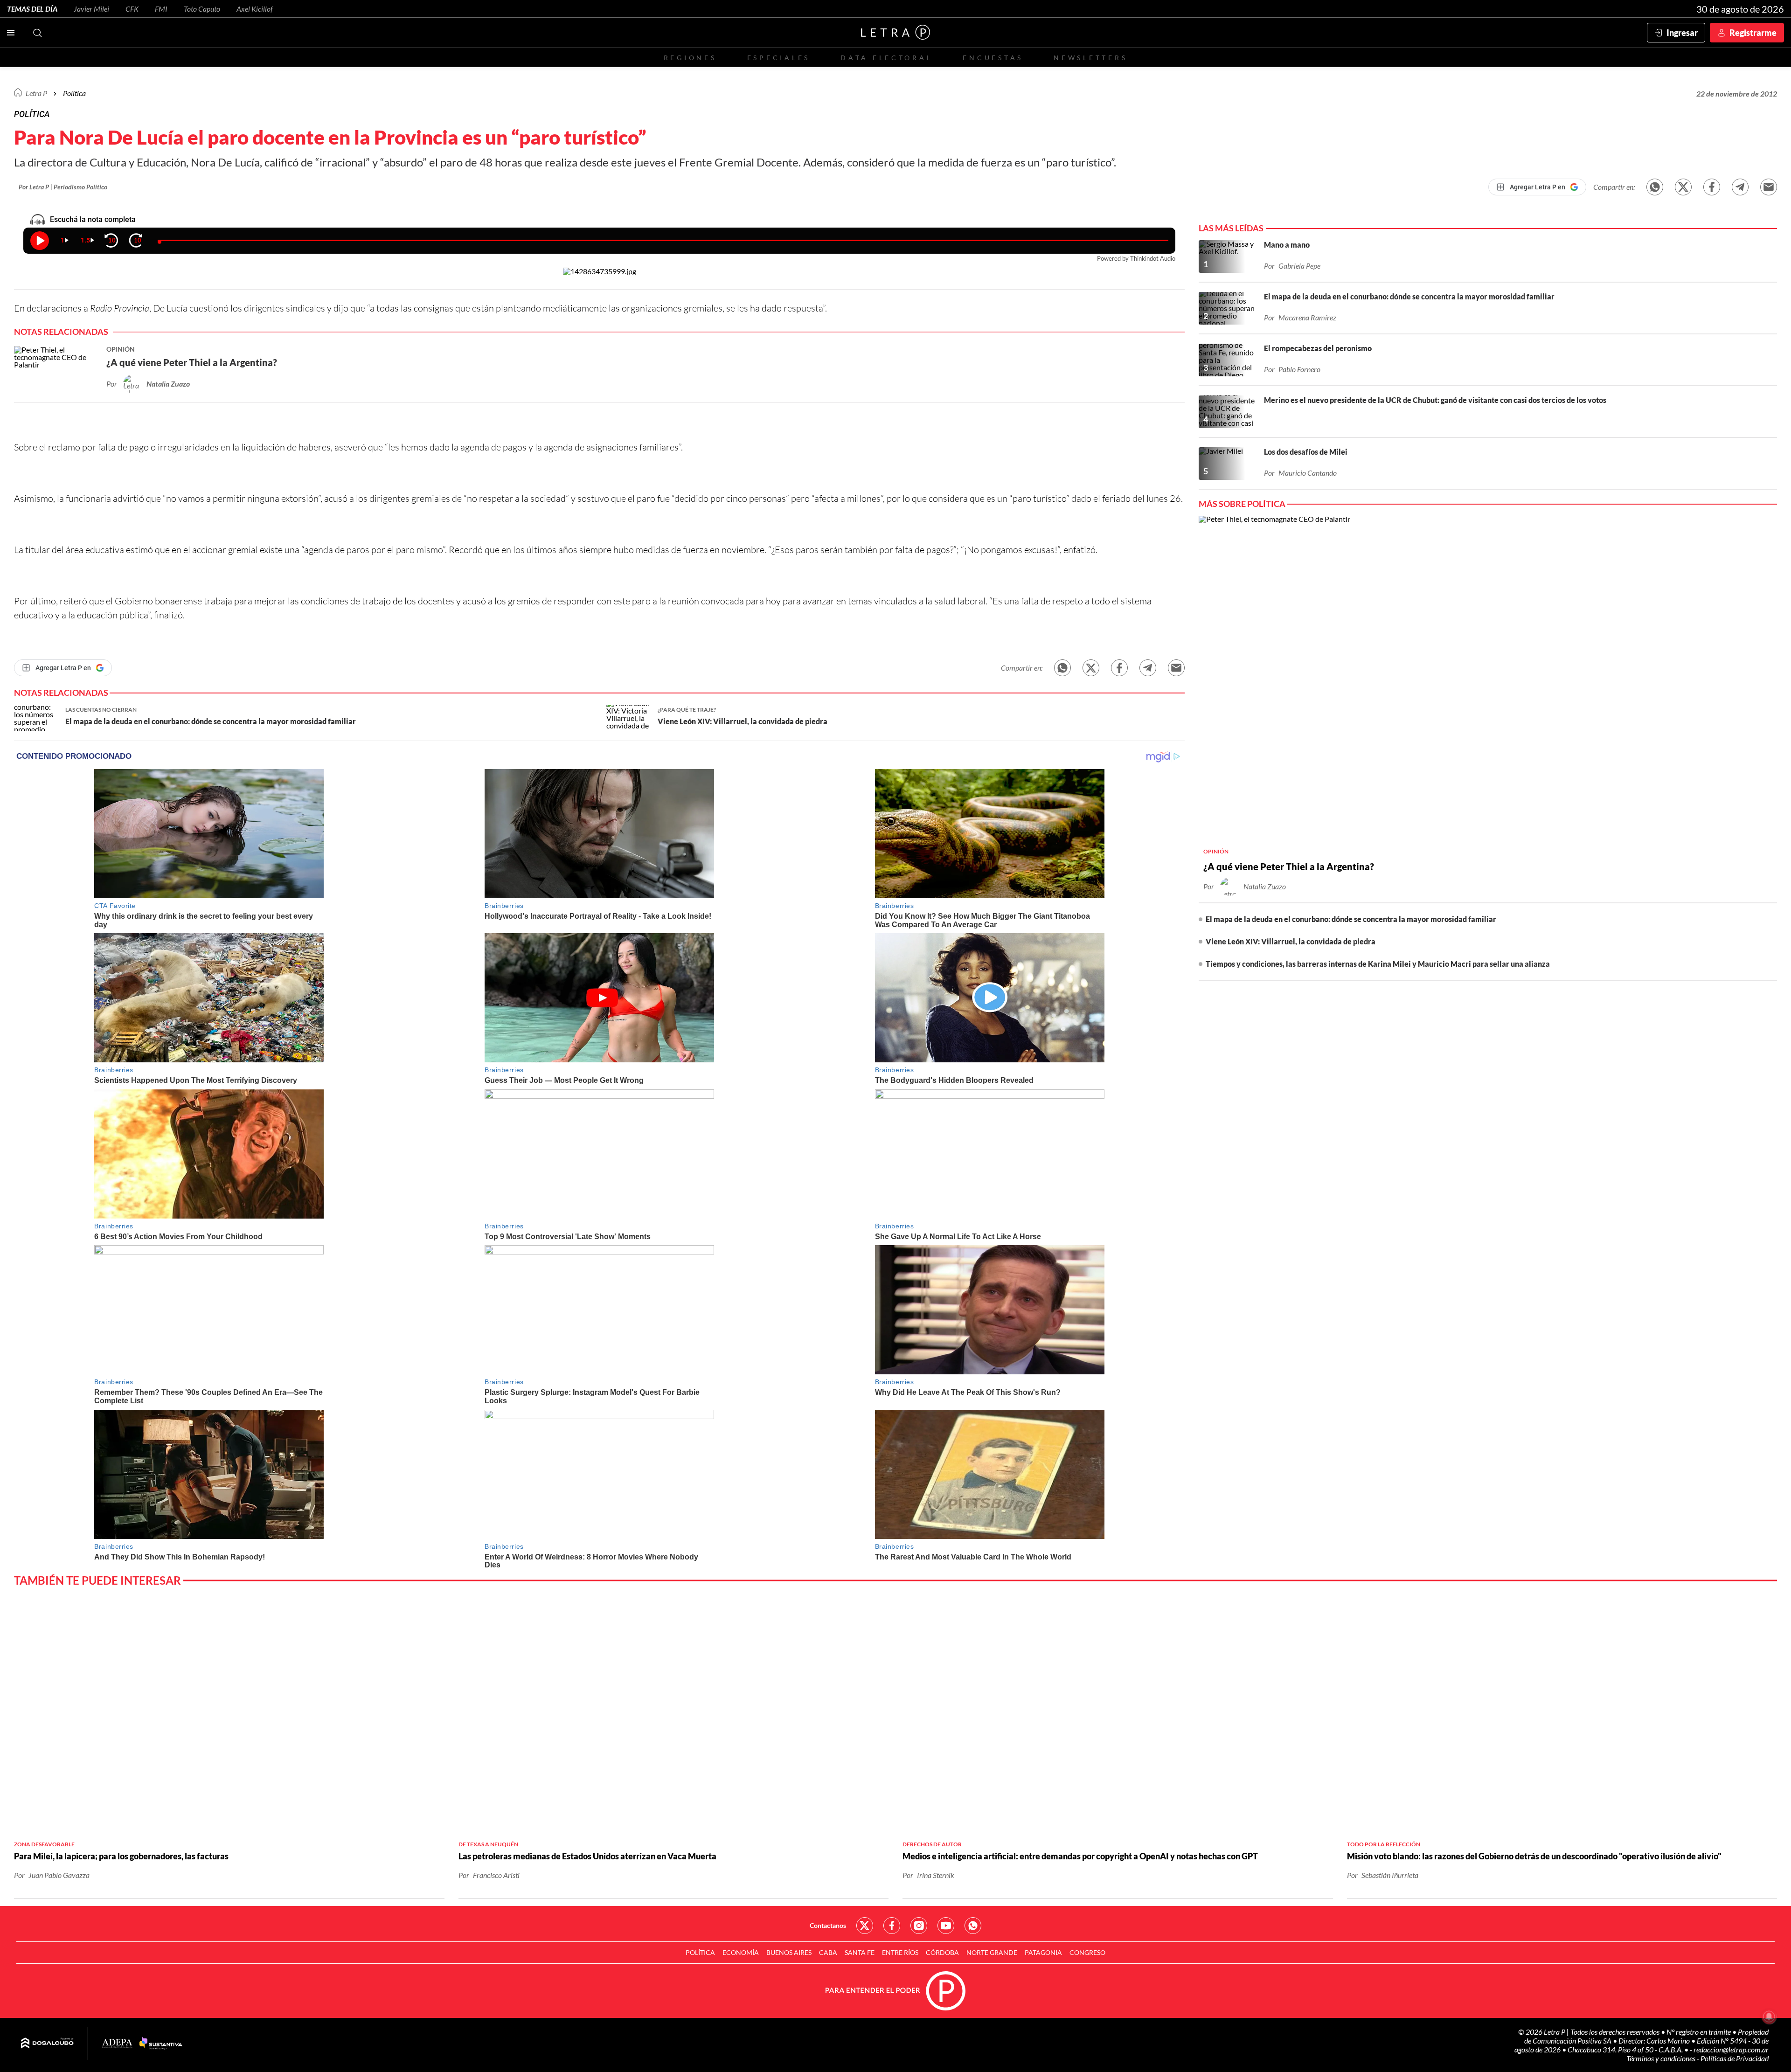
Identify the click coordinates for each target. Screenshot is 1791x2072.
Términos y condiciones (1662, 2058)
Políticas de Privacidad (1735, 2058)
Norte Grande (992, 1952)
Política (74, 93)
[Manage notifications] (1769, 2017)
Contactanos (828, 1925)
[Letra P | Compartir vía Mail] (1769, 187)
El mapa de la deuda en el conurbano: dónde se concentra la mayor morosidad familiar (1351, 919)
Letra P (36, 93)
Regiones (690, 58)
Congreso (1087, 1952)
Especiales (779, 58)
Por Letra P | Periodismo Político (63, 187)
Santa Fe (860, 1952)
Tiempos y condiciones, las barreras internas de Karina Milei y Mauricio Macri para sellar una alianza (1378, 964)
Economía (741, 1952)
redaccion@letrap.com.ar (1731, 2049)
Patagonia (1043, 1952)
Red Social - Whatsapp (973, 1926)
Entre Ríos (900, 1952)
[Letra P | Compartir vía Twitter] (1683, 187)
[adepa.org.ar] (117, 2044)
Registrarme (1753, 33)
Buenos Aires (789, 1952)
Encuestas (993, 58)
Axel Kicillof (255, 9)
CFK (132, 9)
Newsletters (1090, 58)
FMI (161, 9)
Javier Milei (91, 9)
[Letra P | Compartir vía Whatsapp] (1655, 187)
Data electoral (886, 58)
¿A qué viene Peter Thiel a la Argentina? (1289, 866)
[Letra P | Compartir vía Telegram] (1740, 187)
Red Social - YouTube (946, 1926)
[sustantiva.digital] (161, 2044)
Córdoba (942, 1952)
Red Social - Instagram (919, 1926)
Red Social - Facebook (892, 1926)
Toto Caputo (202, 9)
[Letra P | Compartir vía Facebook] (1712, 187)
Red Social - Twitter (865, 1926)
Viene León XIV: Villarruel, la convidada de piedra (1291, 941)
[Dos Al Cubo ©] (47, 2044)
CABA (828, 1952)
